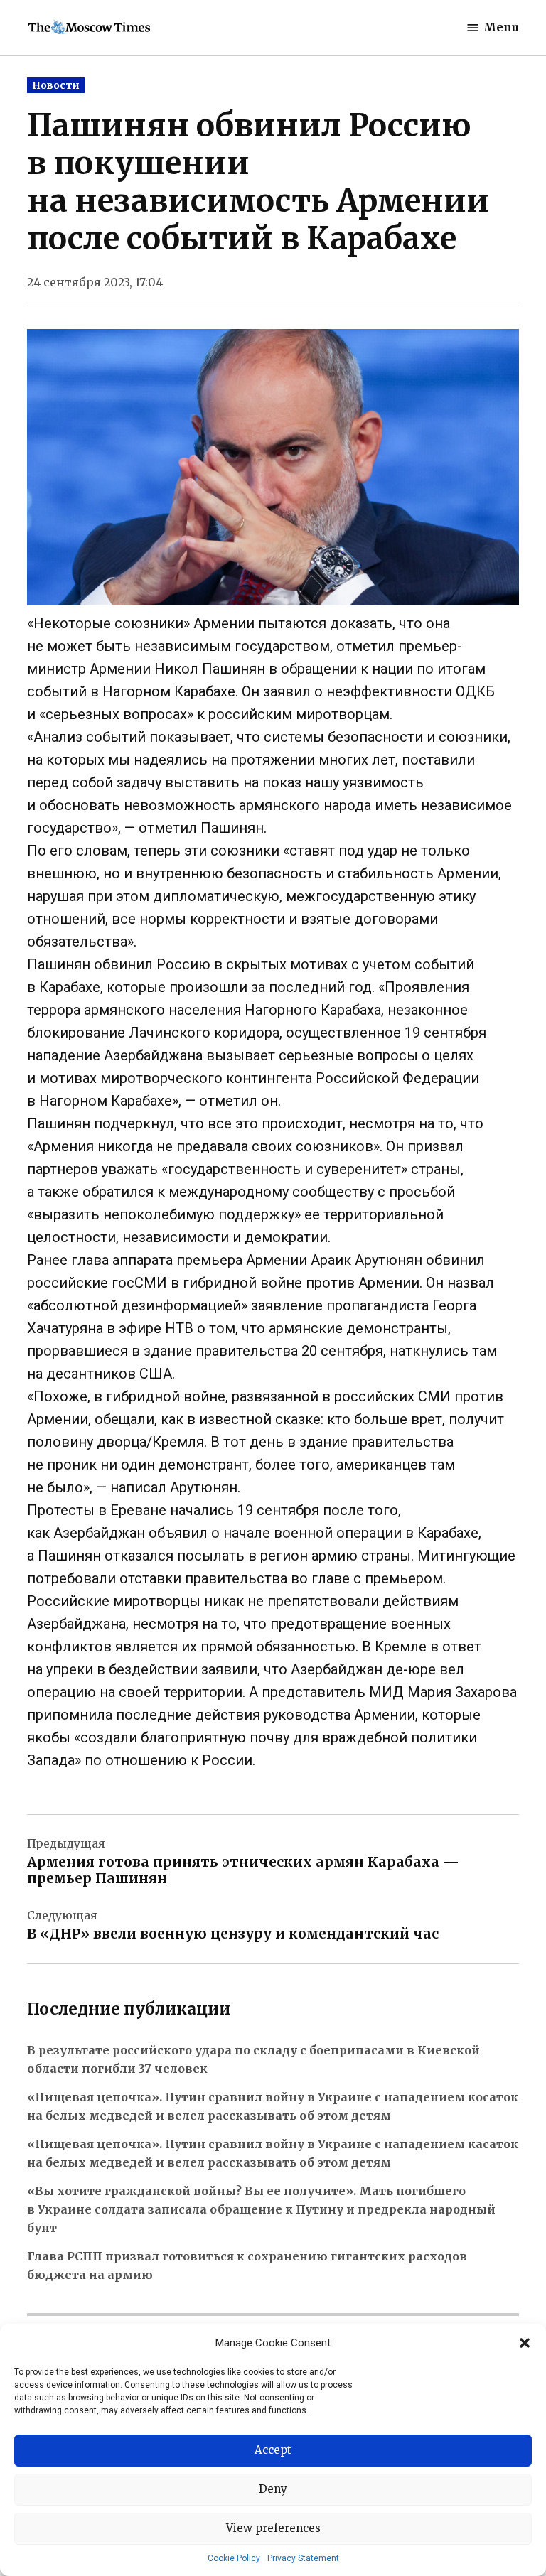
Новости (56, 85)
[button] (525, 2343)
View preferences (273, 2528)
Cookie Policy (234, 2558)
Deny (273, 2489)
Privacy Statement (303, 2558)
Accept (273, 2450)
